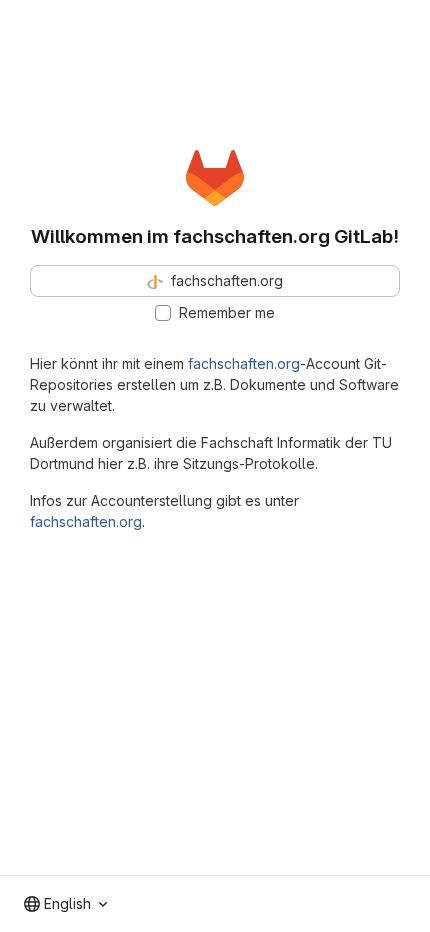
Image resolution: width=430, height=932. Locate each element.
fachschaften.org (244, 363)
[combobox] (65, 904)
